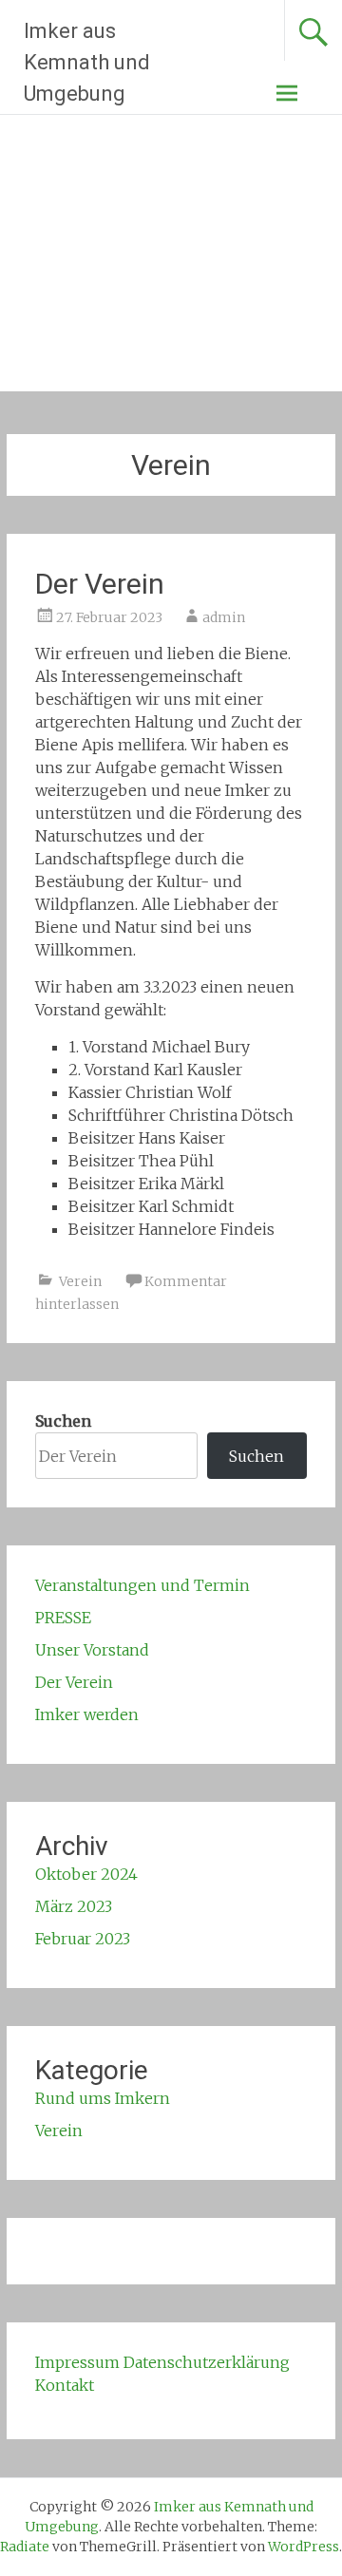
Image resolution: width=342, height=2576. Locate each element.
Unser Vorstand (92, 1650)
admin (224, 617)
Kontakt (65, 2385)
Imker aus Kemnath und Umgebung (87, 62)
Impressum (77, 2362)
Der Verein (100, 584)
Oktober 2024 (86, 1874)
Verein (80, 1281)
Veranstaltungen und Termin (142, 1585)
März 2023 (74, 1906)
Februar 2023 (83, 1939)
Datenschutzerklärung (207, 2362)
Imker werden (87, 1714)
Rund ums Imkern (103, 2098)
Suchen (63, 1421)
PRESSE (63, 1618)
